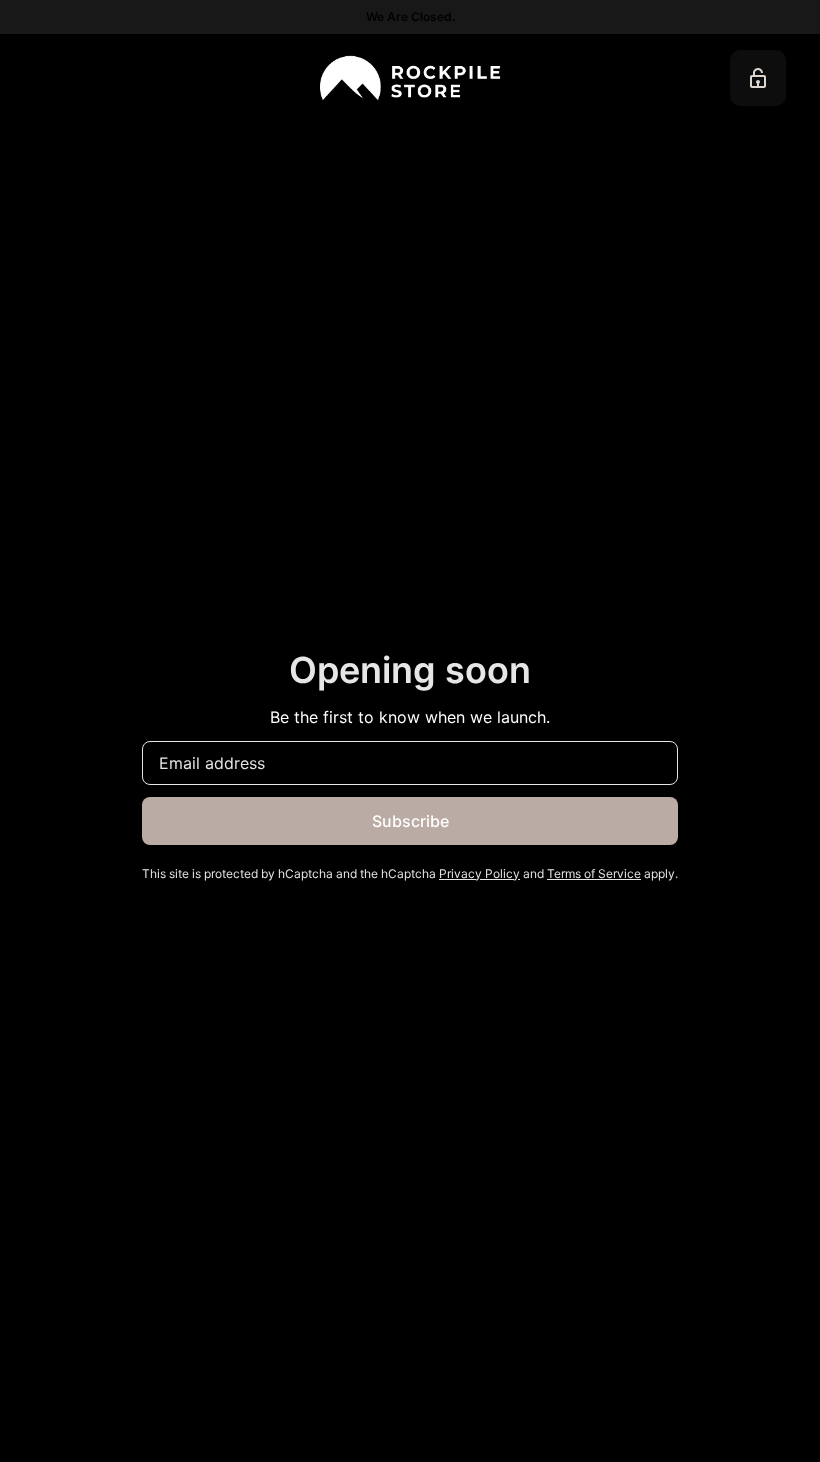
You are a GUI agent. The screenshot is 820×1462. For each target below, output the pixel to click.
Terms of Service (594, 873)
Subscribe (410, 821)
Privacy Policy (479, 873)
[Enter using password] (758, 78)
